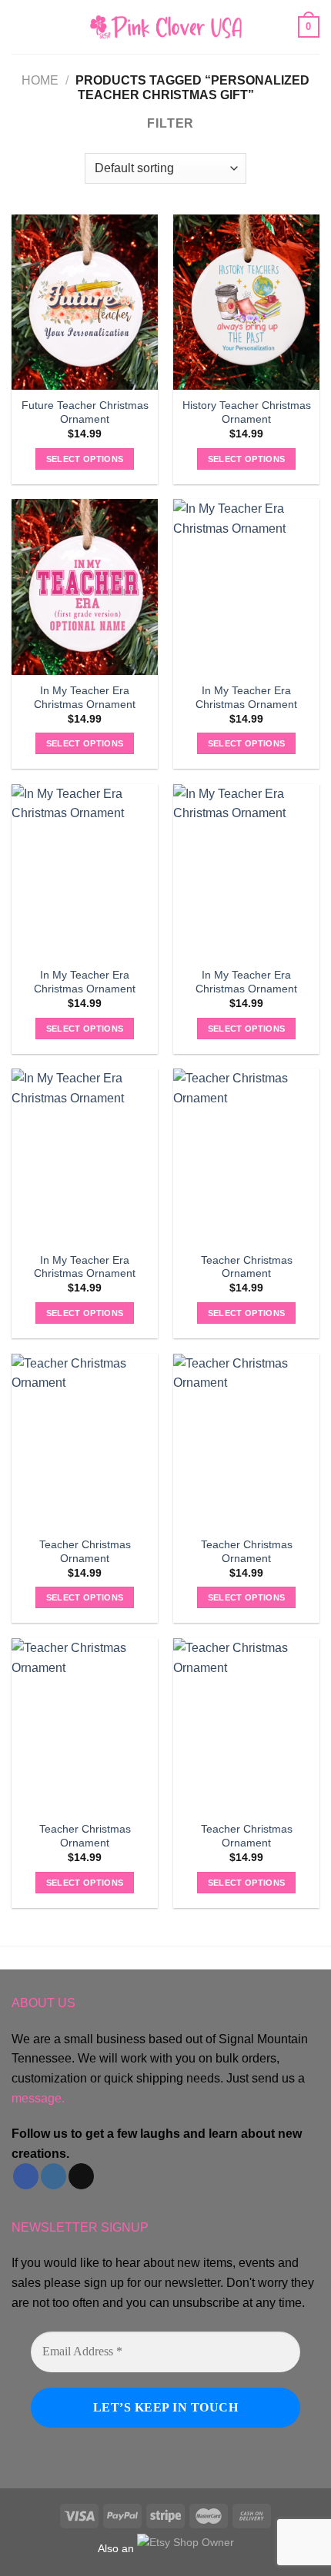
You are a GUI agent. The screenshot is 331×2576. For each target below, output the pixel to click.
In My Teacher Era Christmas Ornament (85, 698)
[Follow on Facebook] (26, 2176)
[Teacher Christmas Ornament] (246, 1156)
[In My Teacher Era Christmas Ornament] (85, 587)
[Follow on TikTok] (81, 2176)
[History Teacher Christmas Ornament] (246, 302)
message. (38, 2098)
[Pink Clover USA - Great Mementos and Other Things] (165, 27)
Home (40, 80)
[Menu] (21, 27)
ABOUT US (43, 2003)
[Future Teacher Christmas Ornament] (85, 302)
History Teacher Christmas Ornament (247, 412)
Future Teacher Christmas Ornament (85, 412)
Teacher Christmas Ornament (247, 1267)
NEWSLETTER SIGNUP (80, 2227)
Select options (85, 459)
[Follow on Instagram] (53, 2176)
